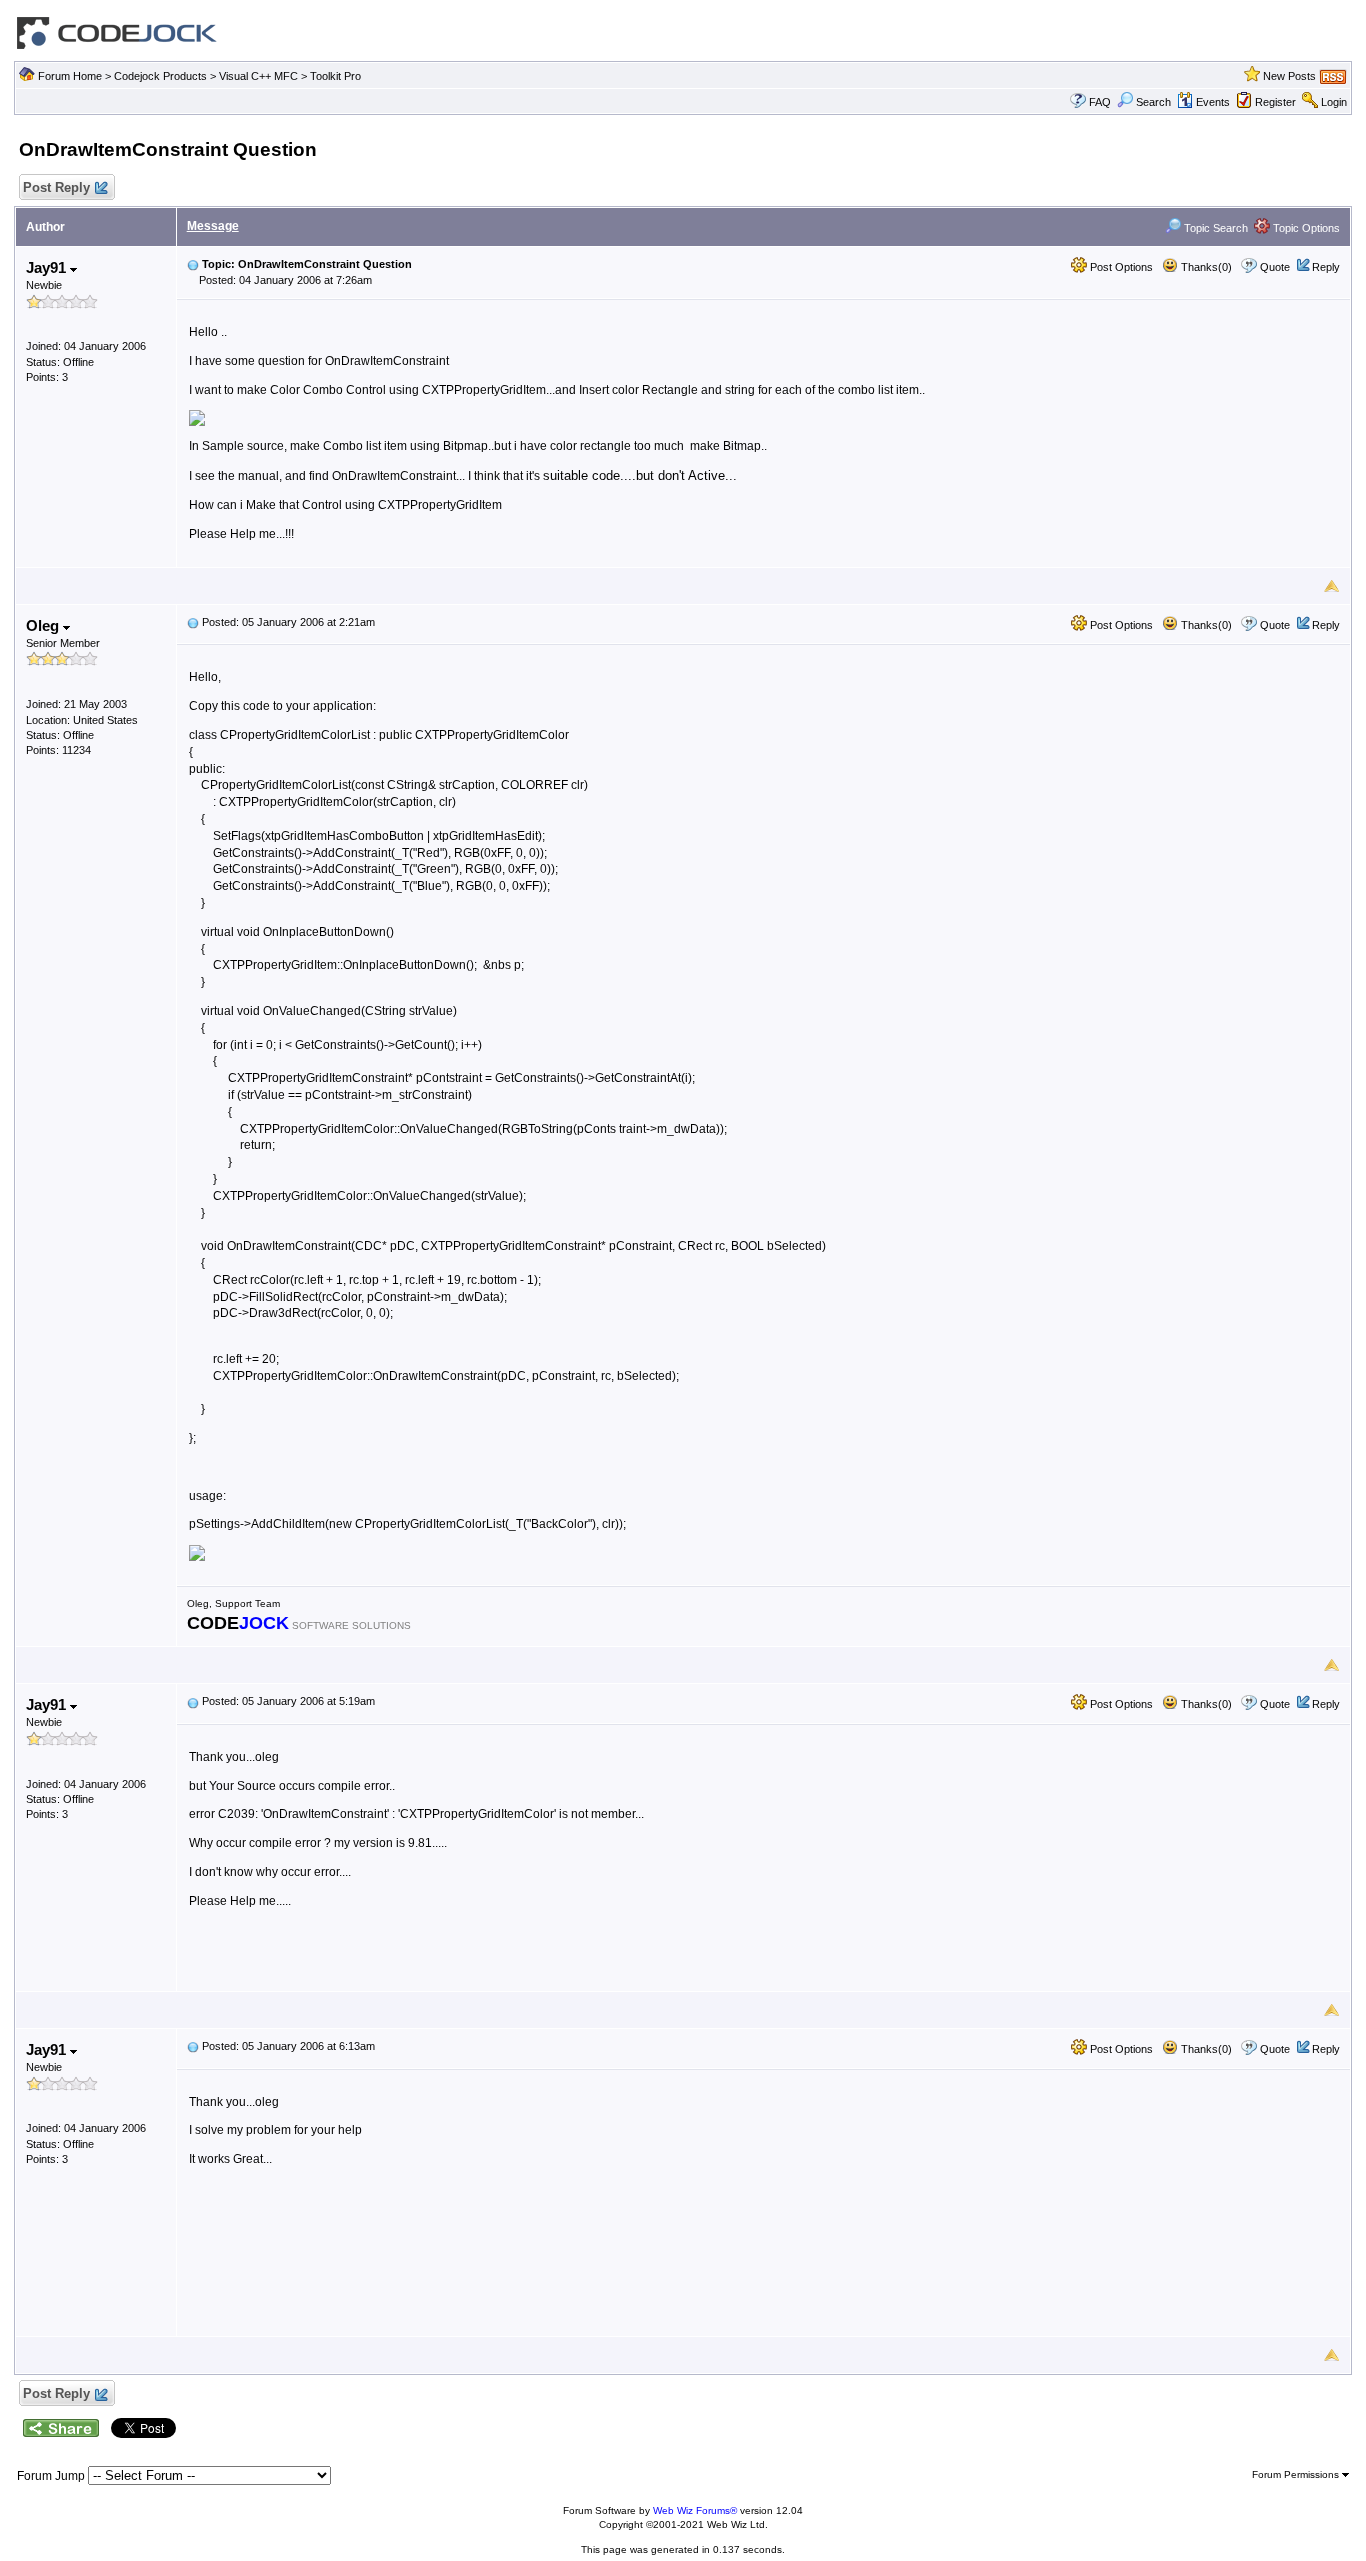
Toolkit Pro (335, 76)
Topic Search (1214, 228)
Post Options (1120, 267)
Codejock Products (160, 76)
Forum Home (70, 76)
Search (1153, 102)
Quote (1275, 267)
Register (1275, 102)
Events (1213, 102)
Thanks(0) (1205, 267)
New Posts (1289, 76)
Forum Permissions (1297, 2474)
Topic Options (1305, 228)
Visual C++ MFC (258, 76)
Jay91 (48, 267)
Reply (1326, 267)
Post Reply (56, 187)
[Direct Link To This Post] (193, 264)
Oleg (44, 625)
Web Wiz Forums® (695, 2510)
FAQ (1100, 102)
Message (213, 226)
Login (1334, 102)
